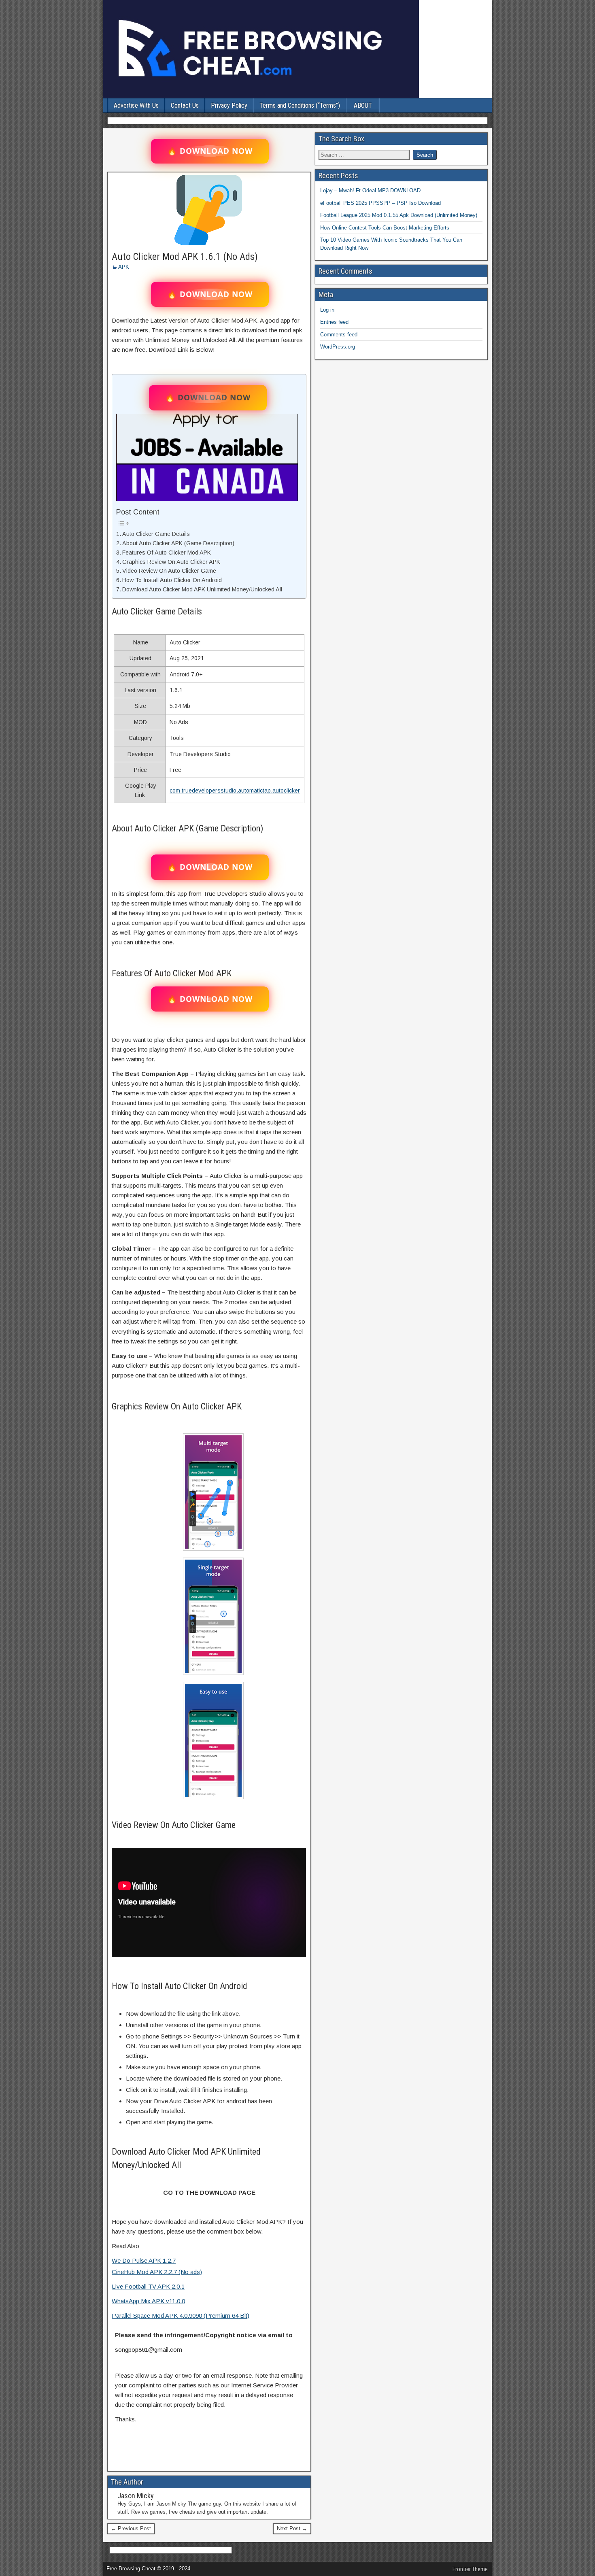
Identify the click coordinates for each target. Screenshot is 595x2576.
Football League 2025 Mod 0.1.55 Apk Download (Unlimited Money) (399, 215)
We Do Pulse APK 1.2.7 (144, 2260)
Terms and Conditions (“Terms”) (300, 105)
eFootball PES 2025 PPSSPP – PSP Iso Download (380, 203)
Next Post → (292, 2528)
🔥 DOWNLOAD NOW (210, 151)
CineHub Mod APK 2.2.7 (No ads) (157, 2272)
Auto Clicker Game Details (156, 534)
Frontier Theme (470, 2569)
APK (124, 267)
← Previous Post (131, 2528)
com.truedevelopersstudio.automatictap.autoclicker (235, 791)
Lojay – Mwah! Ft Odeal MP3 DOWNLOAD (370, 190)
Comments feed (339, 335)
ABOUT (363, 105)
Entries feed (334, 322)
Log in (327, 310)
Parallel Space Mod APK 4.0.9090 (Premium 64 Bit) (181, 2316)
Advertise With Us (136, 105)
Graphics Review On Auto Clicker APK (171, 562)
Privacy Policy (229, 105)
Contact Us (185, 105)
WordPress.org (338, 347)
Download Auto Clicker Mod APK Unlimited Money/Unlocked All (202, 589)
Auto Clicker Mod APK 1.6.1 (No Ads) (185, 257)
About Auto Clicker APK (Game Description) (178, 543)
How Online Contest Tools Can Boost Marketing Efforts (385, 228)
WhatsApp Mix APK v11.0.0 (148, 2301)
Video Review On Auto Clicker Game (169, 571)
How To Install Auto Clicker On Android (172, 580)
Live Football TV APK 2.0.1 (148, 2286)
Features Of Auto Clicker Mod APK (167, 553)
